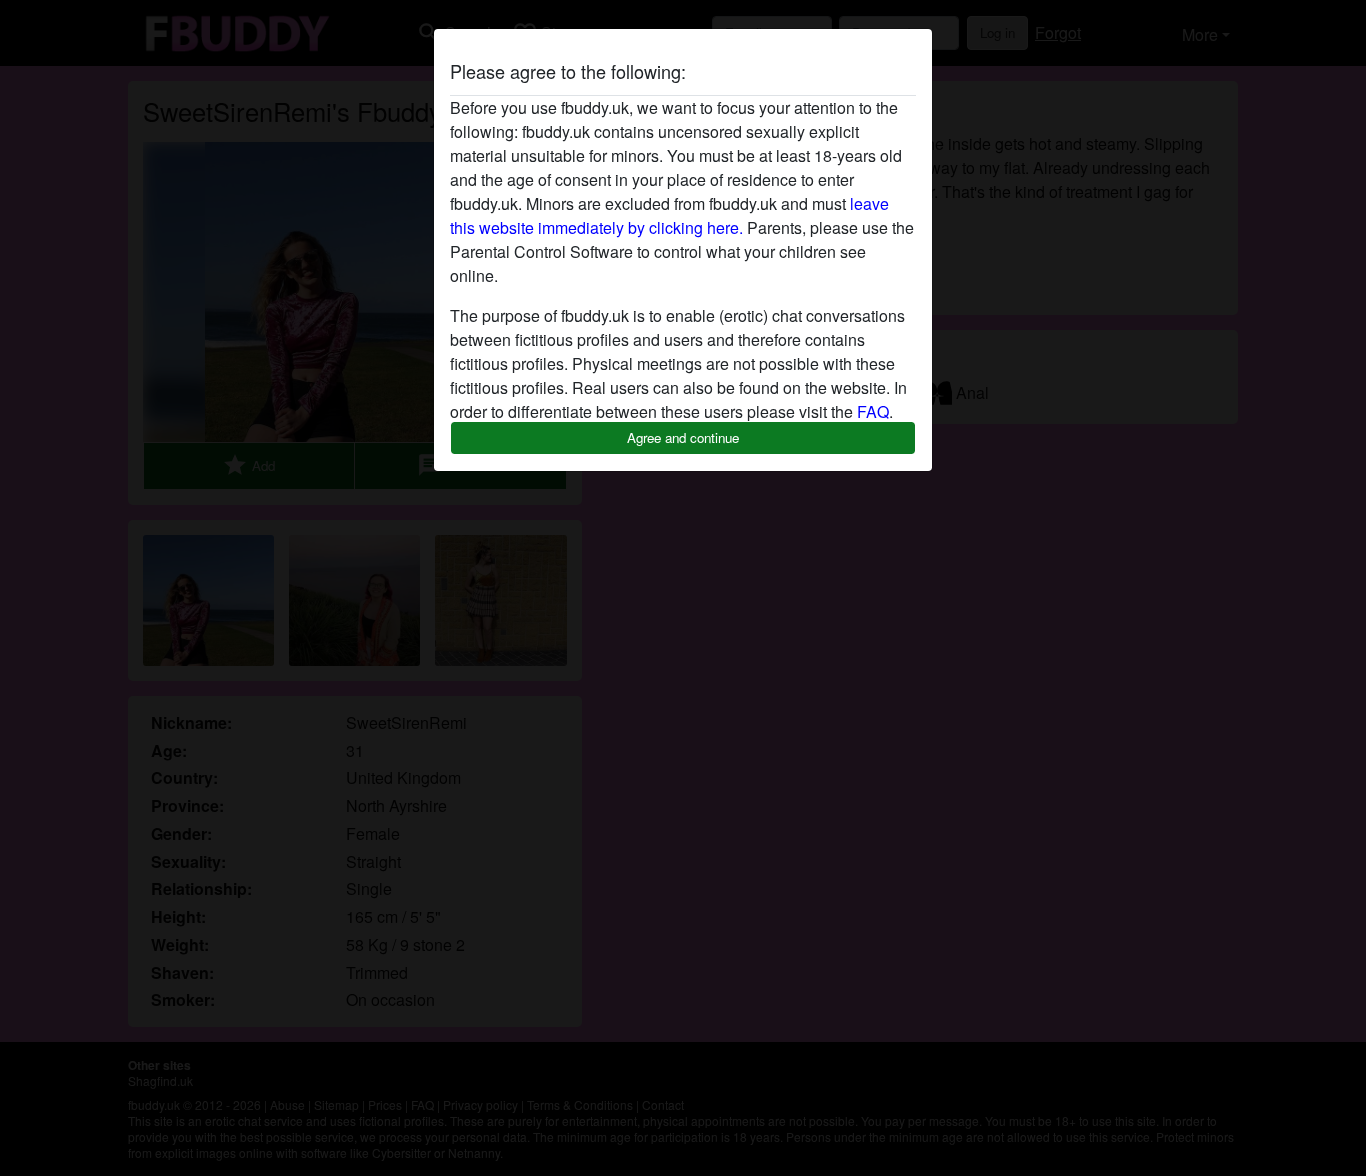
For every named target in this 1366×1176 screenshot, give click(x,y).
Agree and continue (683, 437)
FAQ (873, 411)
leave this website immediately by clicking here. (669, 215)
